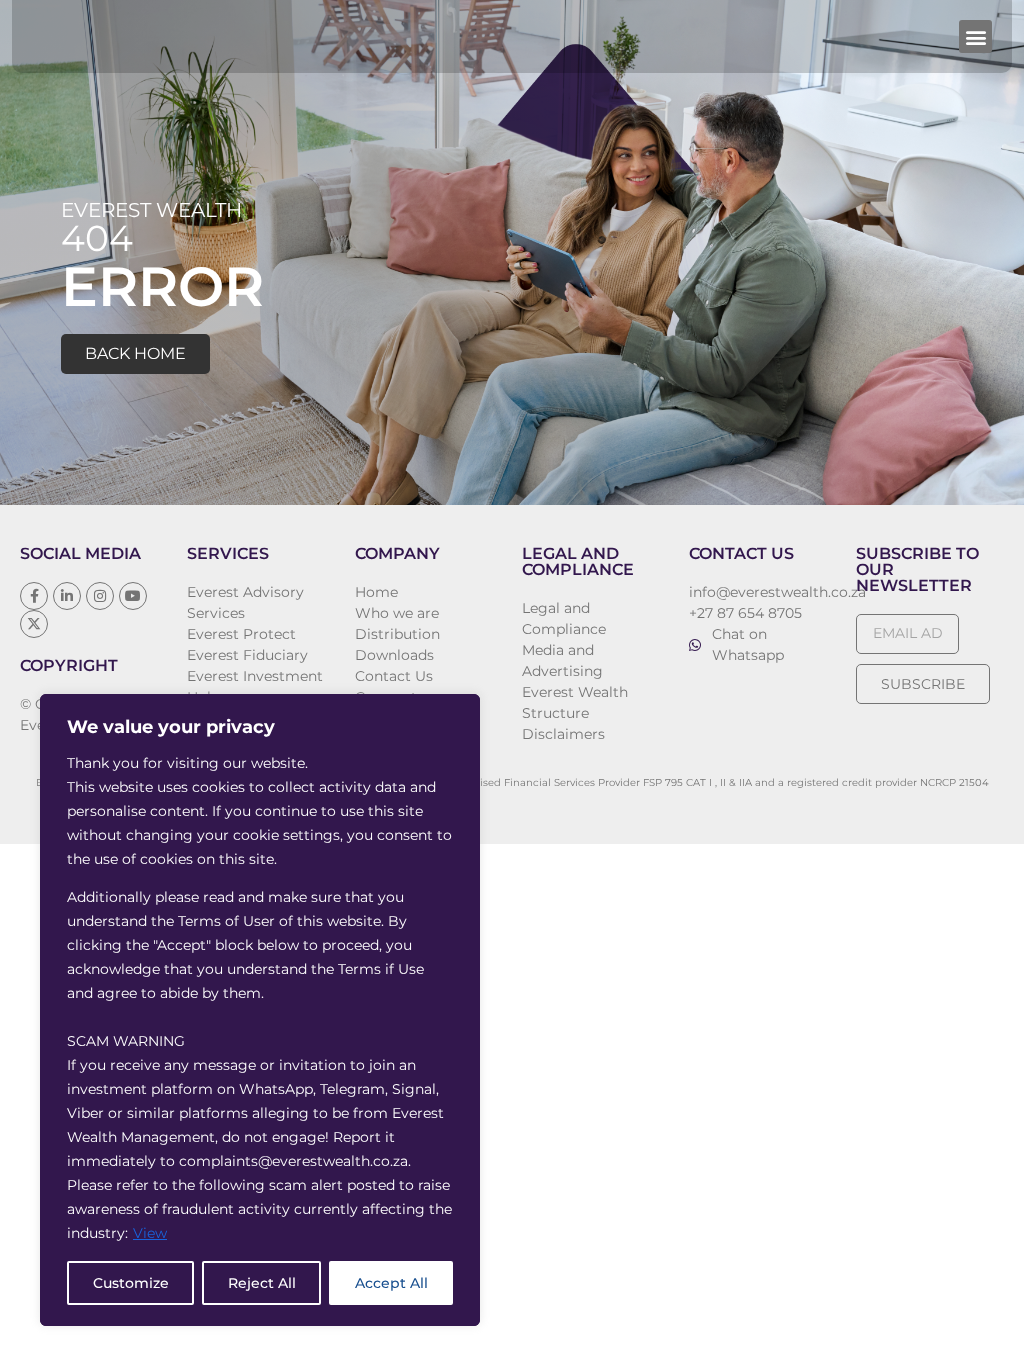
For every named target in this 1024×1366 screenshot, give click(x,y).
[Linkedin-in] (67, 596)
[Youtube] (133, 596)
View (150, 1233)
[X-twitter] (34, 624)
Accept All (391, 1283)
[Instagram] (100, 596)
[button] (975, 36)
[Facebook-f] (34, 596)
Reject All (262, 1283)
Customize (131, 1283)
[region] (260, 1010)
